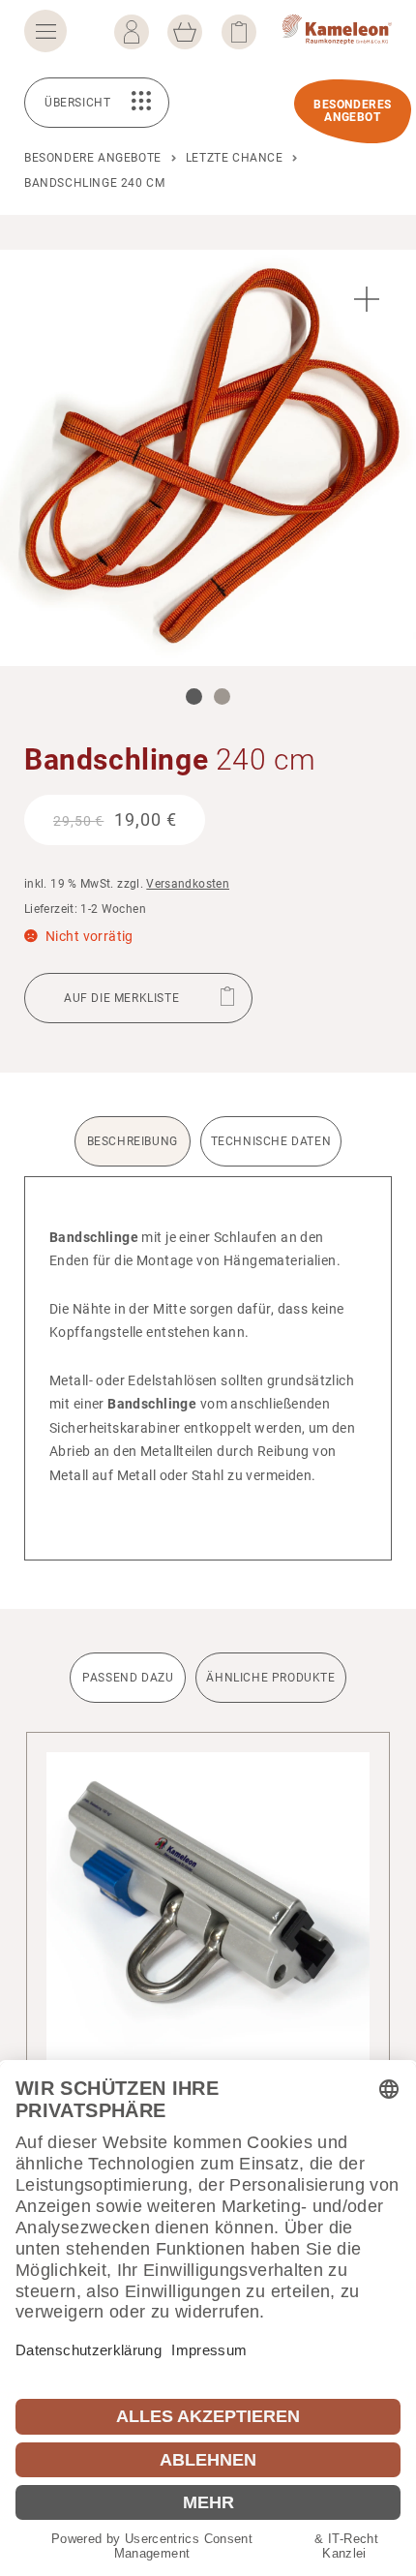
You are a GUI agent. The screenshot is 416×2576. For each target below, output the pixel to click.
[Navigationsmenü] (45, 31)
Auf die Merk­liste (121, 998)
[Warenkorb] (185, 32)
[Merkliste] (239, 32)
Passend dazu (128, 1678)
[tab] (135, 1146)
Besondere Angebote (93, 158)
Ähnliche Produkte (270, 1678)
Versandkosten (188, 884)
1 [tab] (194, 697)
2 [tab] (222, 697)
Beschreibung (133, 1141)
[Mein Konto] (132, 32)
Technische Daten (271, 1141)
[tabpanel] (208, 458)
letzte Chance (235, 158)
